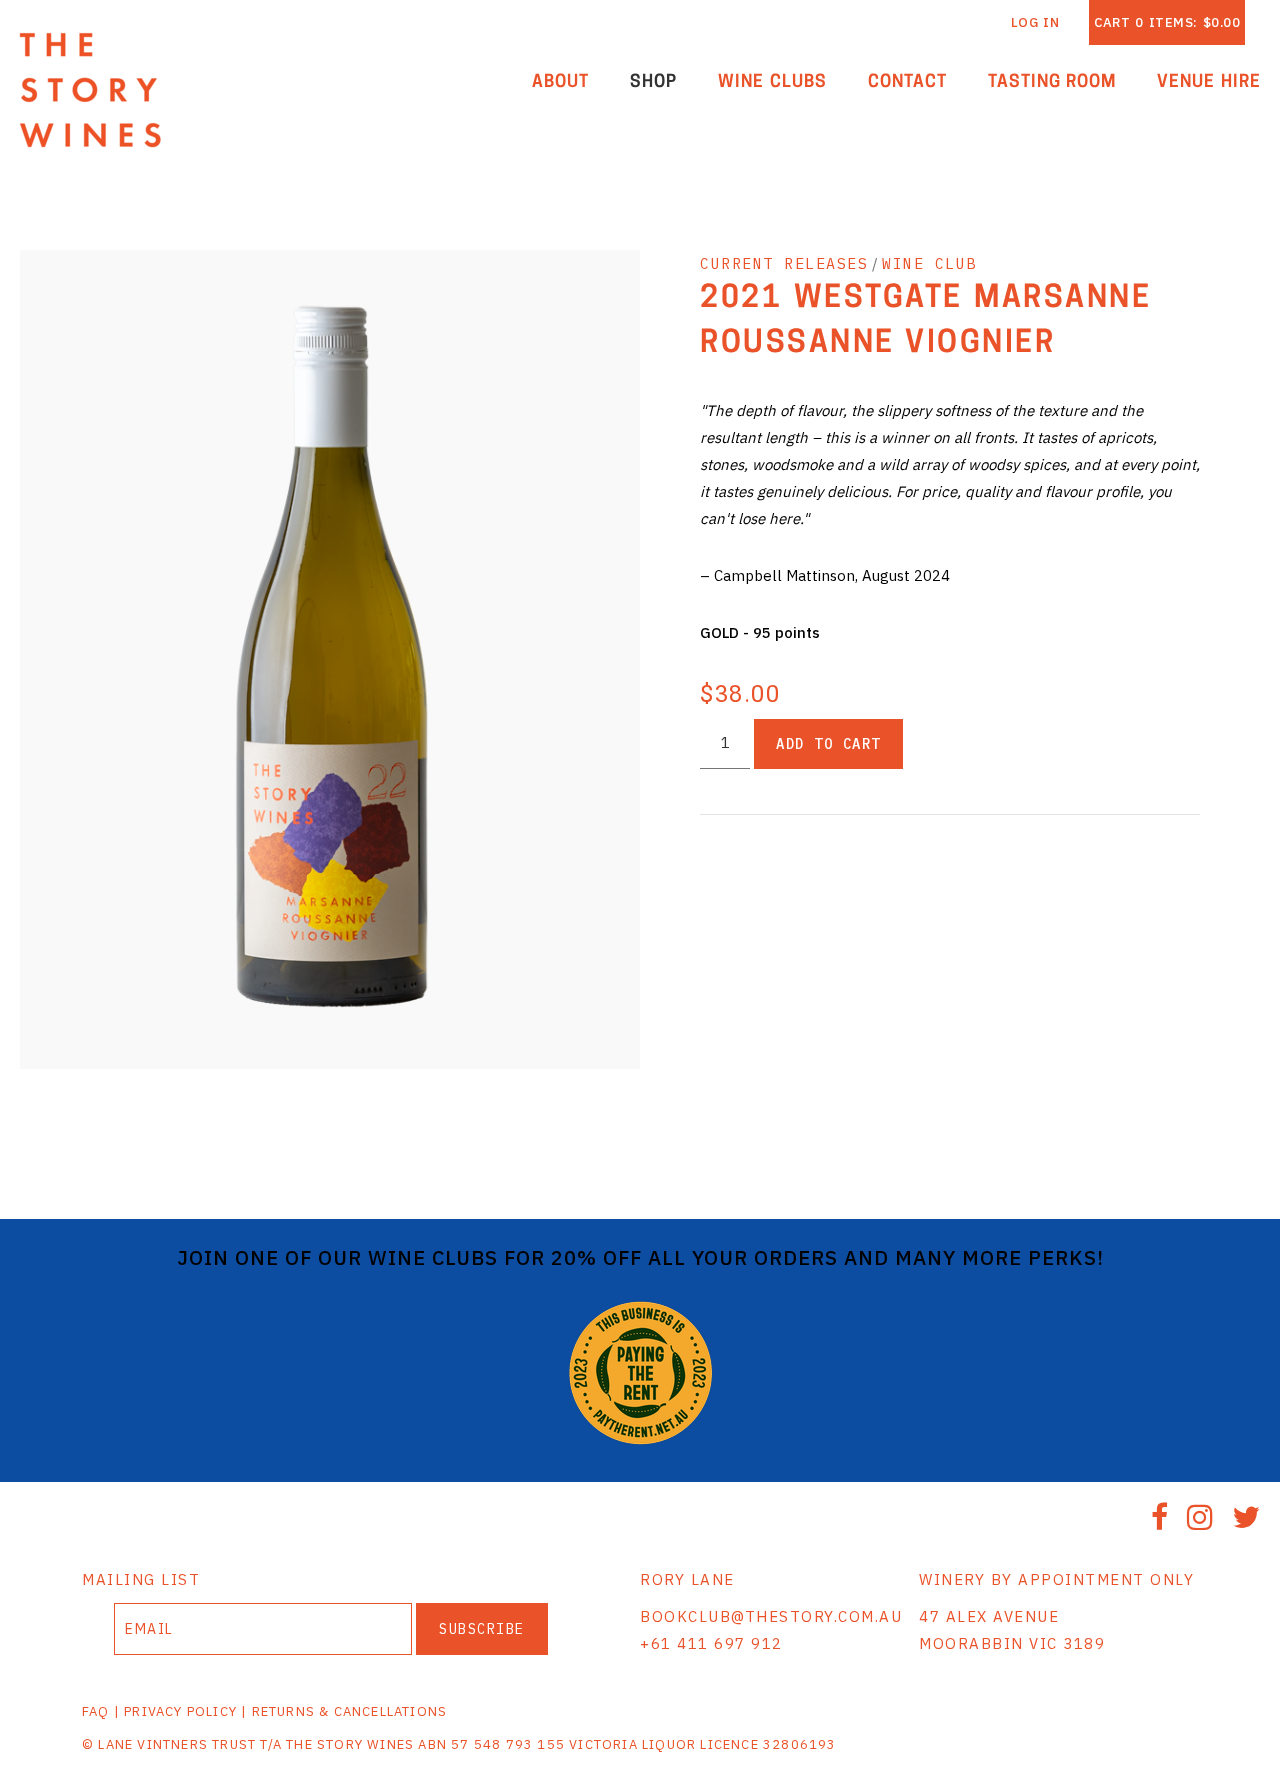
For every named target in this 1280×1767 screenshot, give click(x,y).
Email (96, 1608)
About (560, 82)
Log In (1035, 22)
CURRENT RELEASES (784, 263)
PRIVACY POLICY (180, 1711)
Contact (907, 82)
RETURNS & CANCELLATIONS (350, 1711)
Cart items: (1167, 22)
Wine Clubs (772, 82)
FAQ (96, 1711)
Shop (653, 82)
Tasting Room (1052, 82)
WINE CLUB (929, 263)
